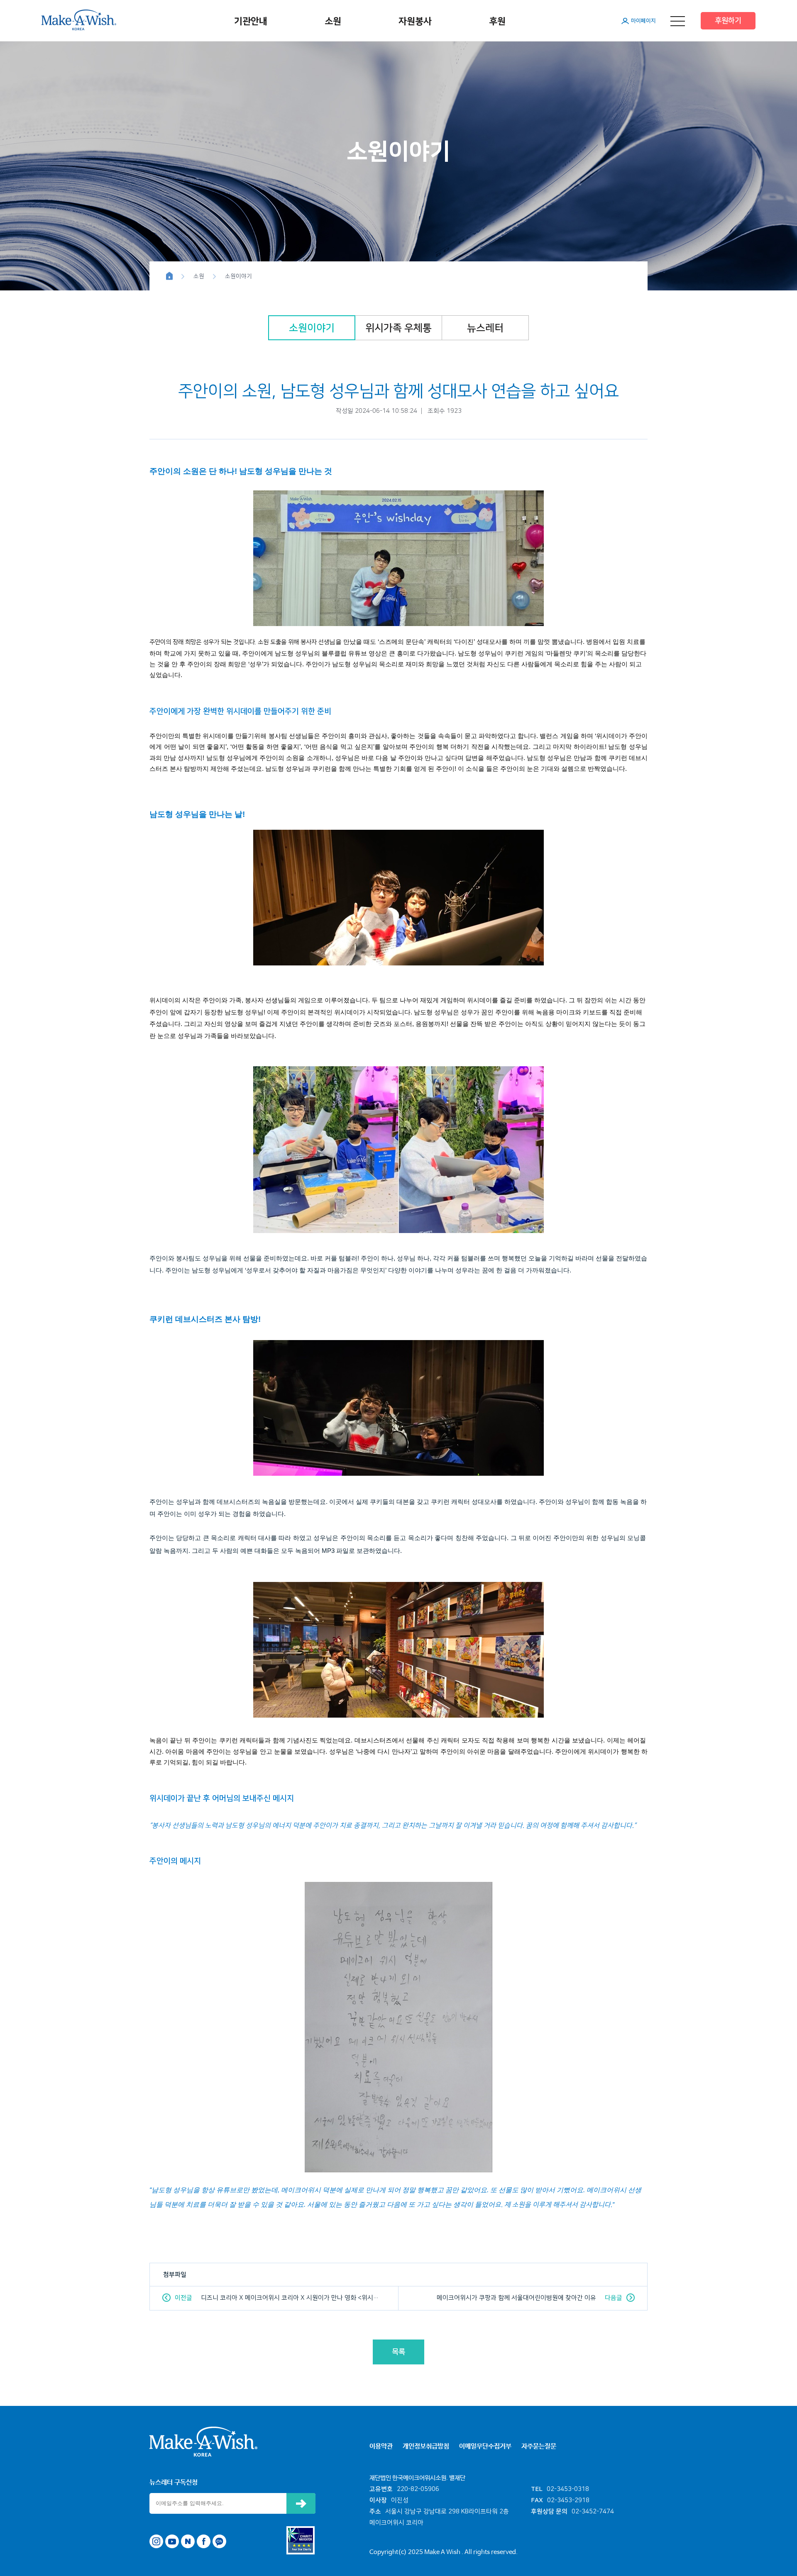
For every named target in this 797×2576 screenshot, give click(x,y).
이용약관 (381, 2446)
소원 (333, 21)
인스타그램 (156, 2541)
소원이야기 (312, 328)
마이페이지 (643, 21)
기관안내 (251, 21)
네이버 (188, 2541)
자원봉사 (415, 21)
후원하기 (728, 21)
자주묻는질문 (539, 2446)
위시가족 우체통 (398, 328)
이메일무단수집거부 (485, 2446)
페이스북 (204, 2541)
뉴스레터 (485, 328)
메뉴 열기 (678, 21)
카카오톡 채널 (219, 2541)
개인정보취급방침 (426, 2446)
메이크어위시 (79, 20)
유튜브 (172, 2541)
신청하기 (301, 2503)
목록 (398, 2352)
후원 (497, 21)
